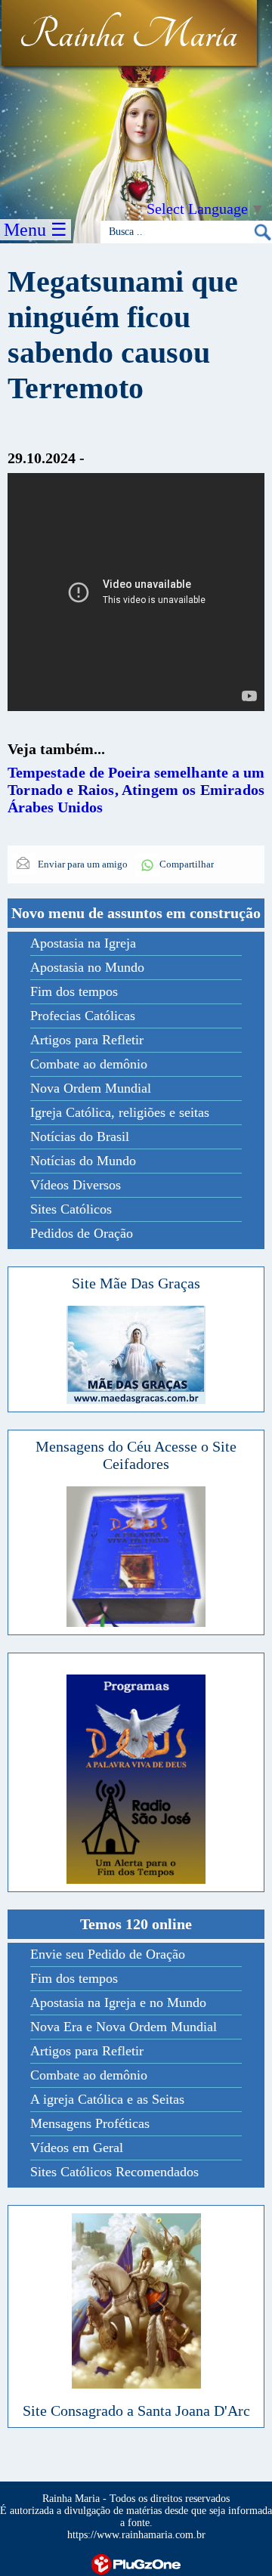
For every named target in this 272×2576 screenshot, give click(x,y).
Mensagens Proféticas (90, 2123)
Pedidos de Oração (82, 1233)
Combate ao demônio (89, 1064)
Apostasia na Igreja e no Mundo (118, 2002)
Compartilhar (187, 864)
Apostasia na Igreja (83, 943)
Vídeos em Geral (77, 2148)
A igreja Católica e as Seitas (107, 2099)
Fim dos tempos (74, 991)
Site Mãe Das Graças (136, 1283)
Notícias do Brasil (80, 1136)
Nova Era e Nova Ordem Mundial (124, 2027)
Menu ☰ (36, 230)
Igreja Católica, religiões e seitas (120, 1112)
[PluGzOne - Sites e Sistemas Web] (136, 2563)
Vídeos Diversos (76, 1185)
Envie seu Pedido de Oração (108, 1954)
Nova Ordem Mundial (91, 1088)
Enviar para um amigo (82, 864)
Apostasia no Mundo (87, 967)
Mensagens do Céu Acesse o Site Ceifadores (136, 1455)
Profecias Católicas (83, 1016)
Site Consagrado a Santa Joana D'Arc (136, 2411)
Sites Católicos (71, 1209)
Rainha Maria (128, 36)
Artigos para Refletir (87, 1040)
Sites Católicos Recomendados (114, 2172)
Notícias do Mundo (83, 1161)
